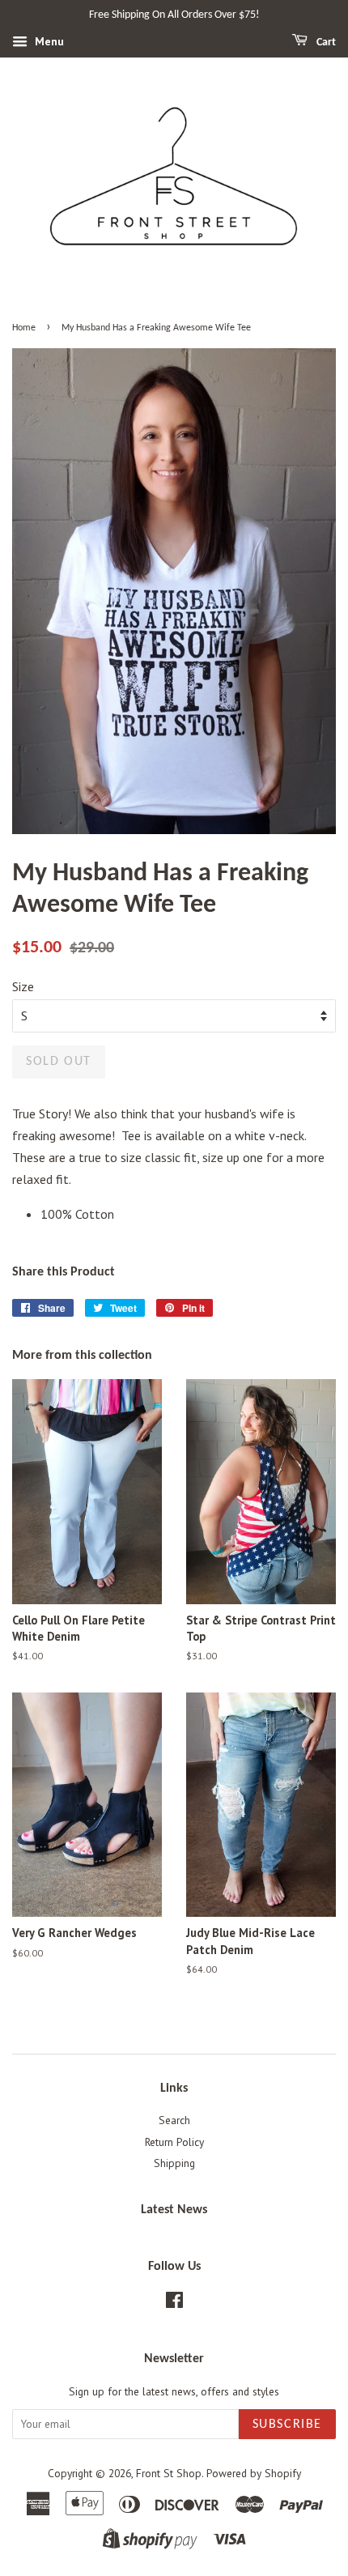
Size (23, 986)
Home (24, 328)
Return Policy (174, 2142)
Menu (48, 41)
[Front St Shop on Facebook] (174, 2303)
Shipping (174, 2163)
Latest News (174, 2210)
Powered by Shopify (254, 2473)
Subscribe (287, 2425)
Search (174, 2120)
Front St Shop (169, 2473)
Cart (325, 43)
